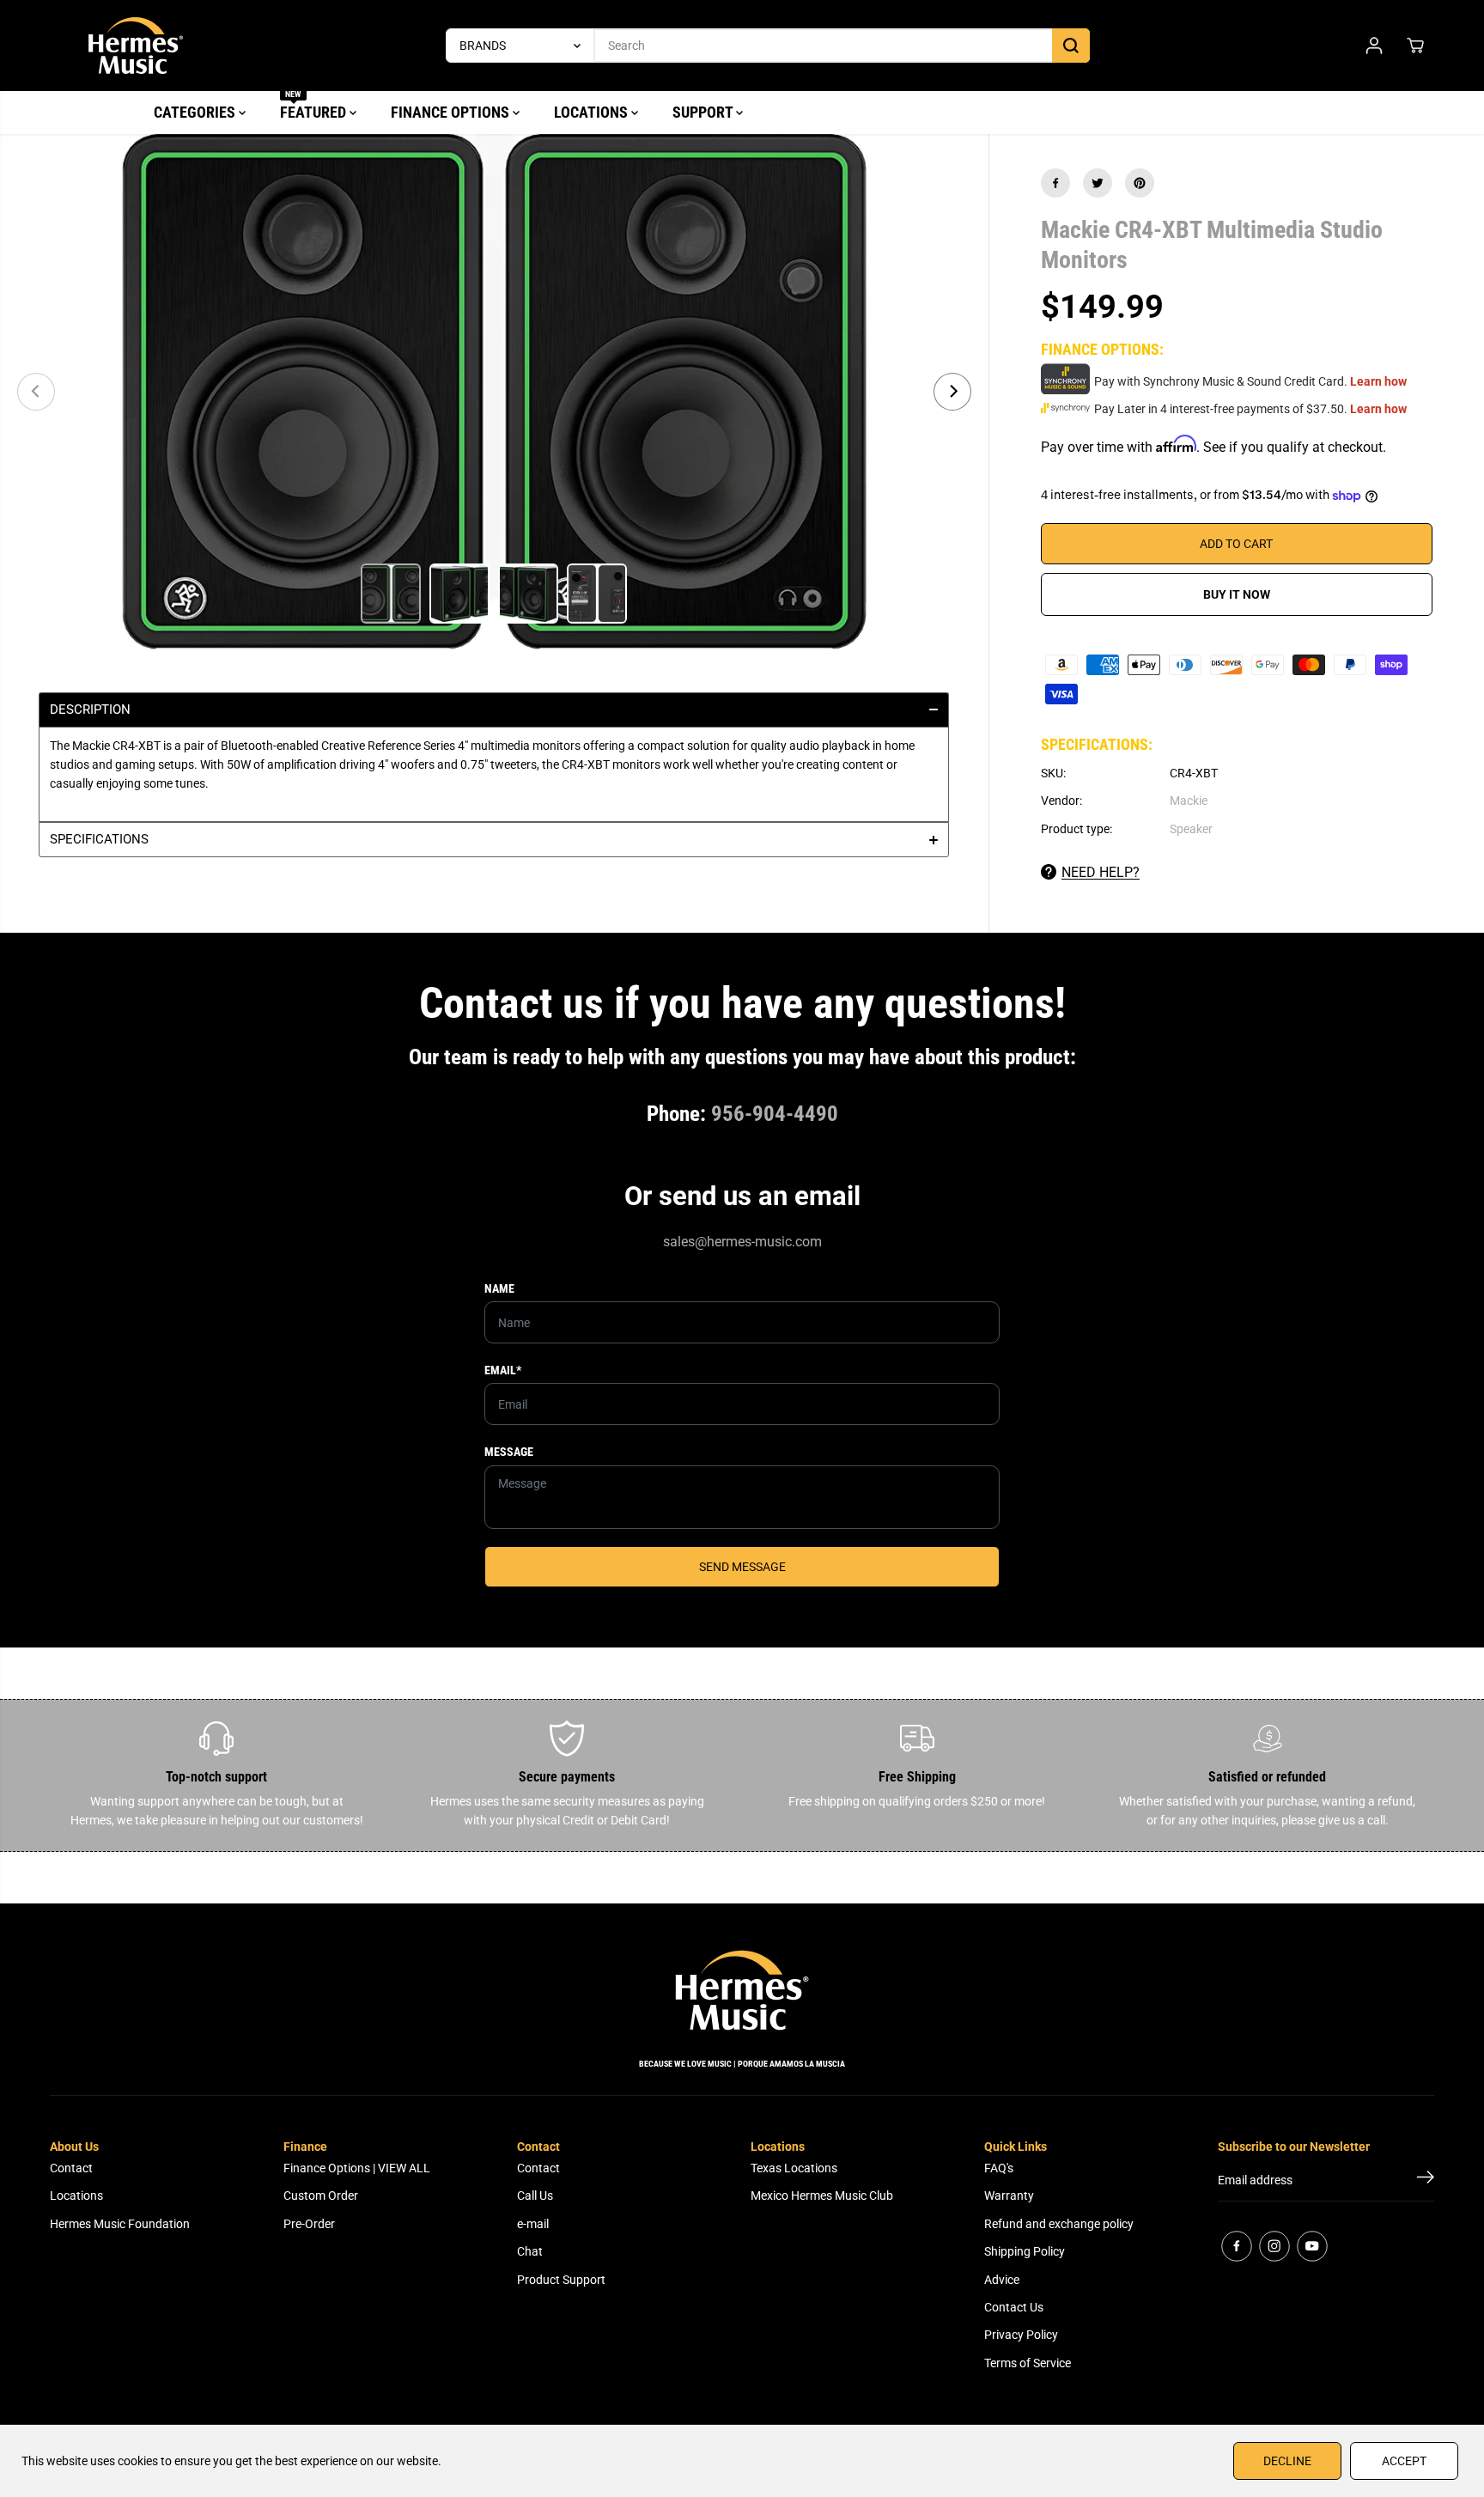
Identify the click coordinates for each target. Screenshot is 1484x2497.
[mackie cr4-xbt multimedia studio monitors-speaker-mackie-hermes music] (494, 392)
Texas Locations (794, 2168)
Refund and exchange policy (1059, 2224)
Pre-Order (309, 2224)
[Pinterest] (1140, 183)
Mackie (1189, 801)
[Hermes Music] (136, 46)
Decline (1287, 2461)
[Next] (952, 392)
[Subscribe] (1426, 2180)
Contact (71, 2168)
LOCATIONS (593, 112)
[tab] (494, 710)
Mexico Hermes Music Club (822, 2196)
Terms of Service (1028, 2363)
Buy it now (1237, 594)
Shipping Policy (1025, 2251)
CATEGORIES (196, 112)
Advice (1002, 2280)
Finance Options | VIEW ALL (357, 2168)
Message (509, 1452)
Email (503, 1370)
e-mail (533, 2224)
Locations (76, 2196)
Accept (1404, 2461)
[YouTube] (1312, 2246)
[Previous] (36, 392)
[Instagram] (1274, 2246)
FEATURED (315, 106)
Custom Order (321, 2196)
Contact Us (1014, 2307)
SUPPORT (704, 112)
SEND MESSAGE (742, 1567)
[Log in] (1374, 46)
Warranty (1009, 2196)
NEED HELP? (1101, 872)
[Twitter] (1098, 183)
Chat (530, 2251)
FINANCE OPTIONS (452, 112)
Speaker (1191, 829)
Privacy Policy (1021, 2335)
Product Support (561, 2280)
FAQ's (999, 2168)
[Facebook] (1055, 183)
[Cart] (1415, 46)
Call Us (535, 2196)
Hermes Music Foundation (120, 2224)
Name (499, 1288)
